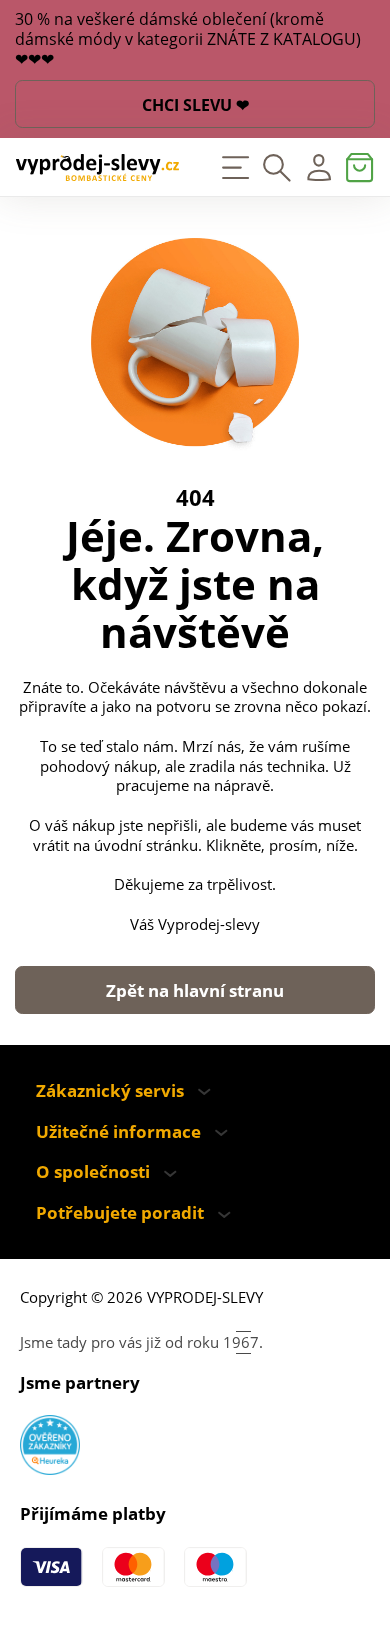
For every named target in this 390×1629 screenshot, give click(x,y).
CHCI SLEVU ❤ (195, 105)
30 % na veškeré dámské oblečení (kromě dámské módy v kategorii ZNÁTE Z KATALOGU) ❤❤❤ (188, 39)
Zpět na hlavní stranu (195, 990)
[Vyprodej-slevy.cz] (97, 167)
